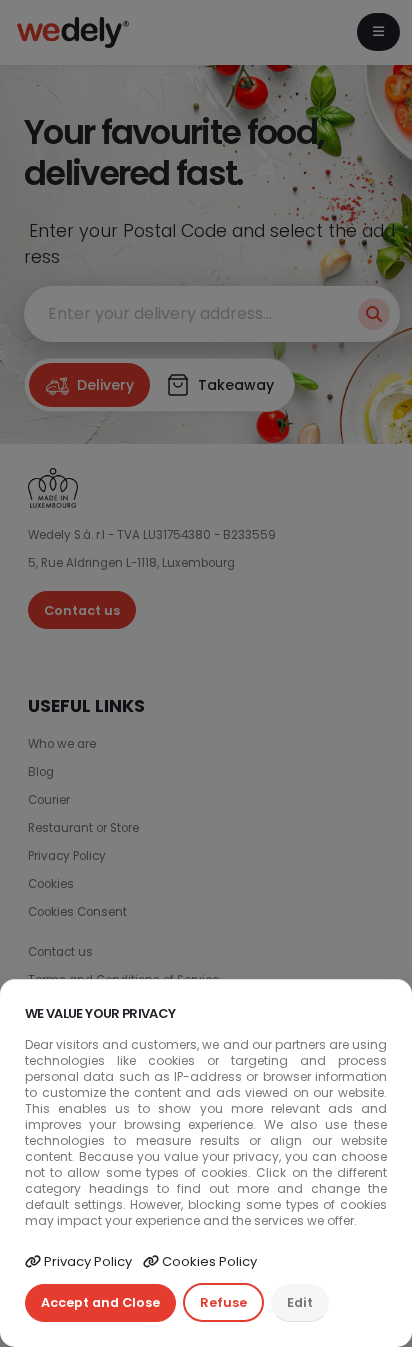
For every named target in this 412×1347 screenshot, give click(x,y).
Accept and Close (100, 1302)
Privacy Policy (86, 1261)
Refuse (223, 1302)
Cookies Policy (208, 1261)
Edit (300, 1302)
